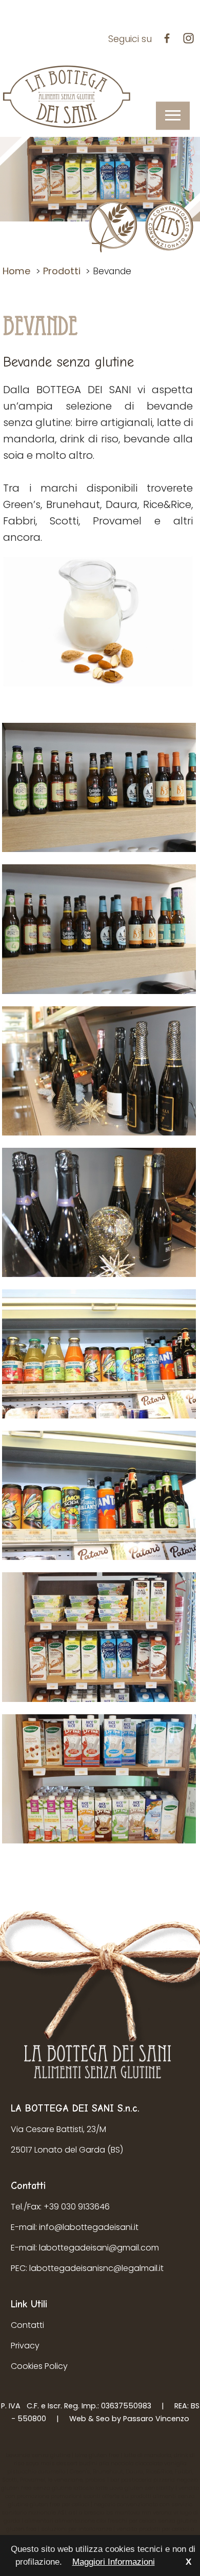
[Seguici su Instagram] (191, 39)
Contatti (27, 2325)
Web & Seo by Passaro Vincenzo (129, 2419)
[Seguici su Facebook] (169, 39)
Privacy (25, 2346)
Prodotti (62, 271)
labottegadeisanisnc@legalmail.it (96, 2268)
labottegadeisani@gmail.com (99, 2248)
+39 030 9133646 (77, 2207)
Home (17, 271)
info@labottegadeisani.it (89, 2227)
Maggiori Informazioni (114, 2562)
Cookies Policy (39, 2366)
